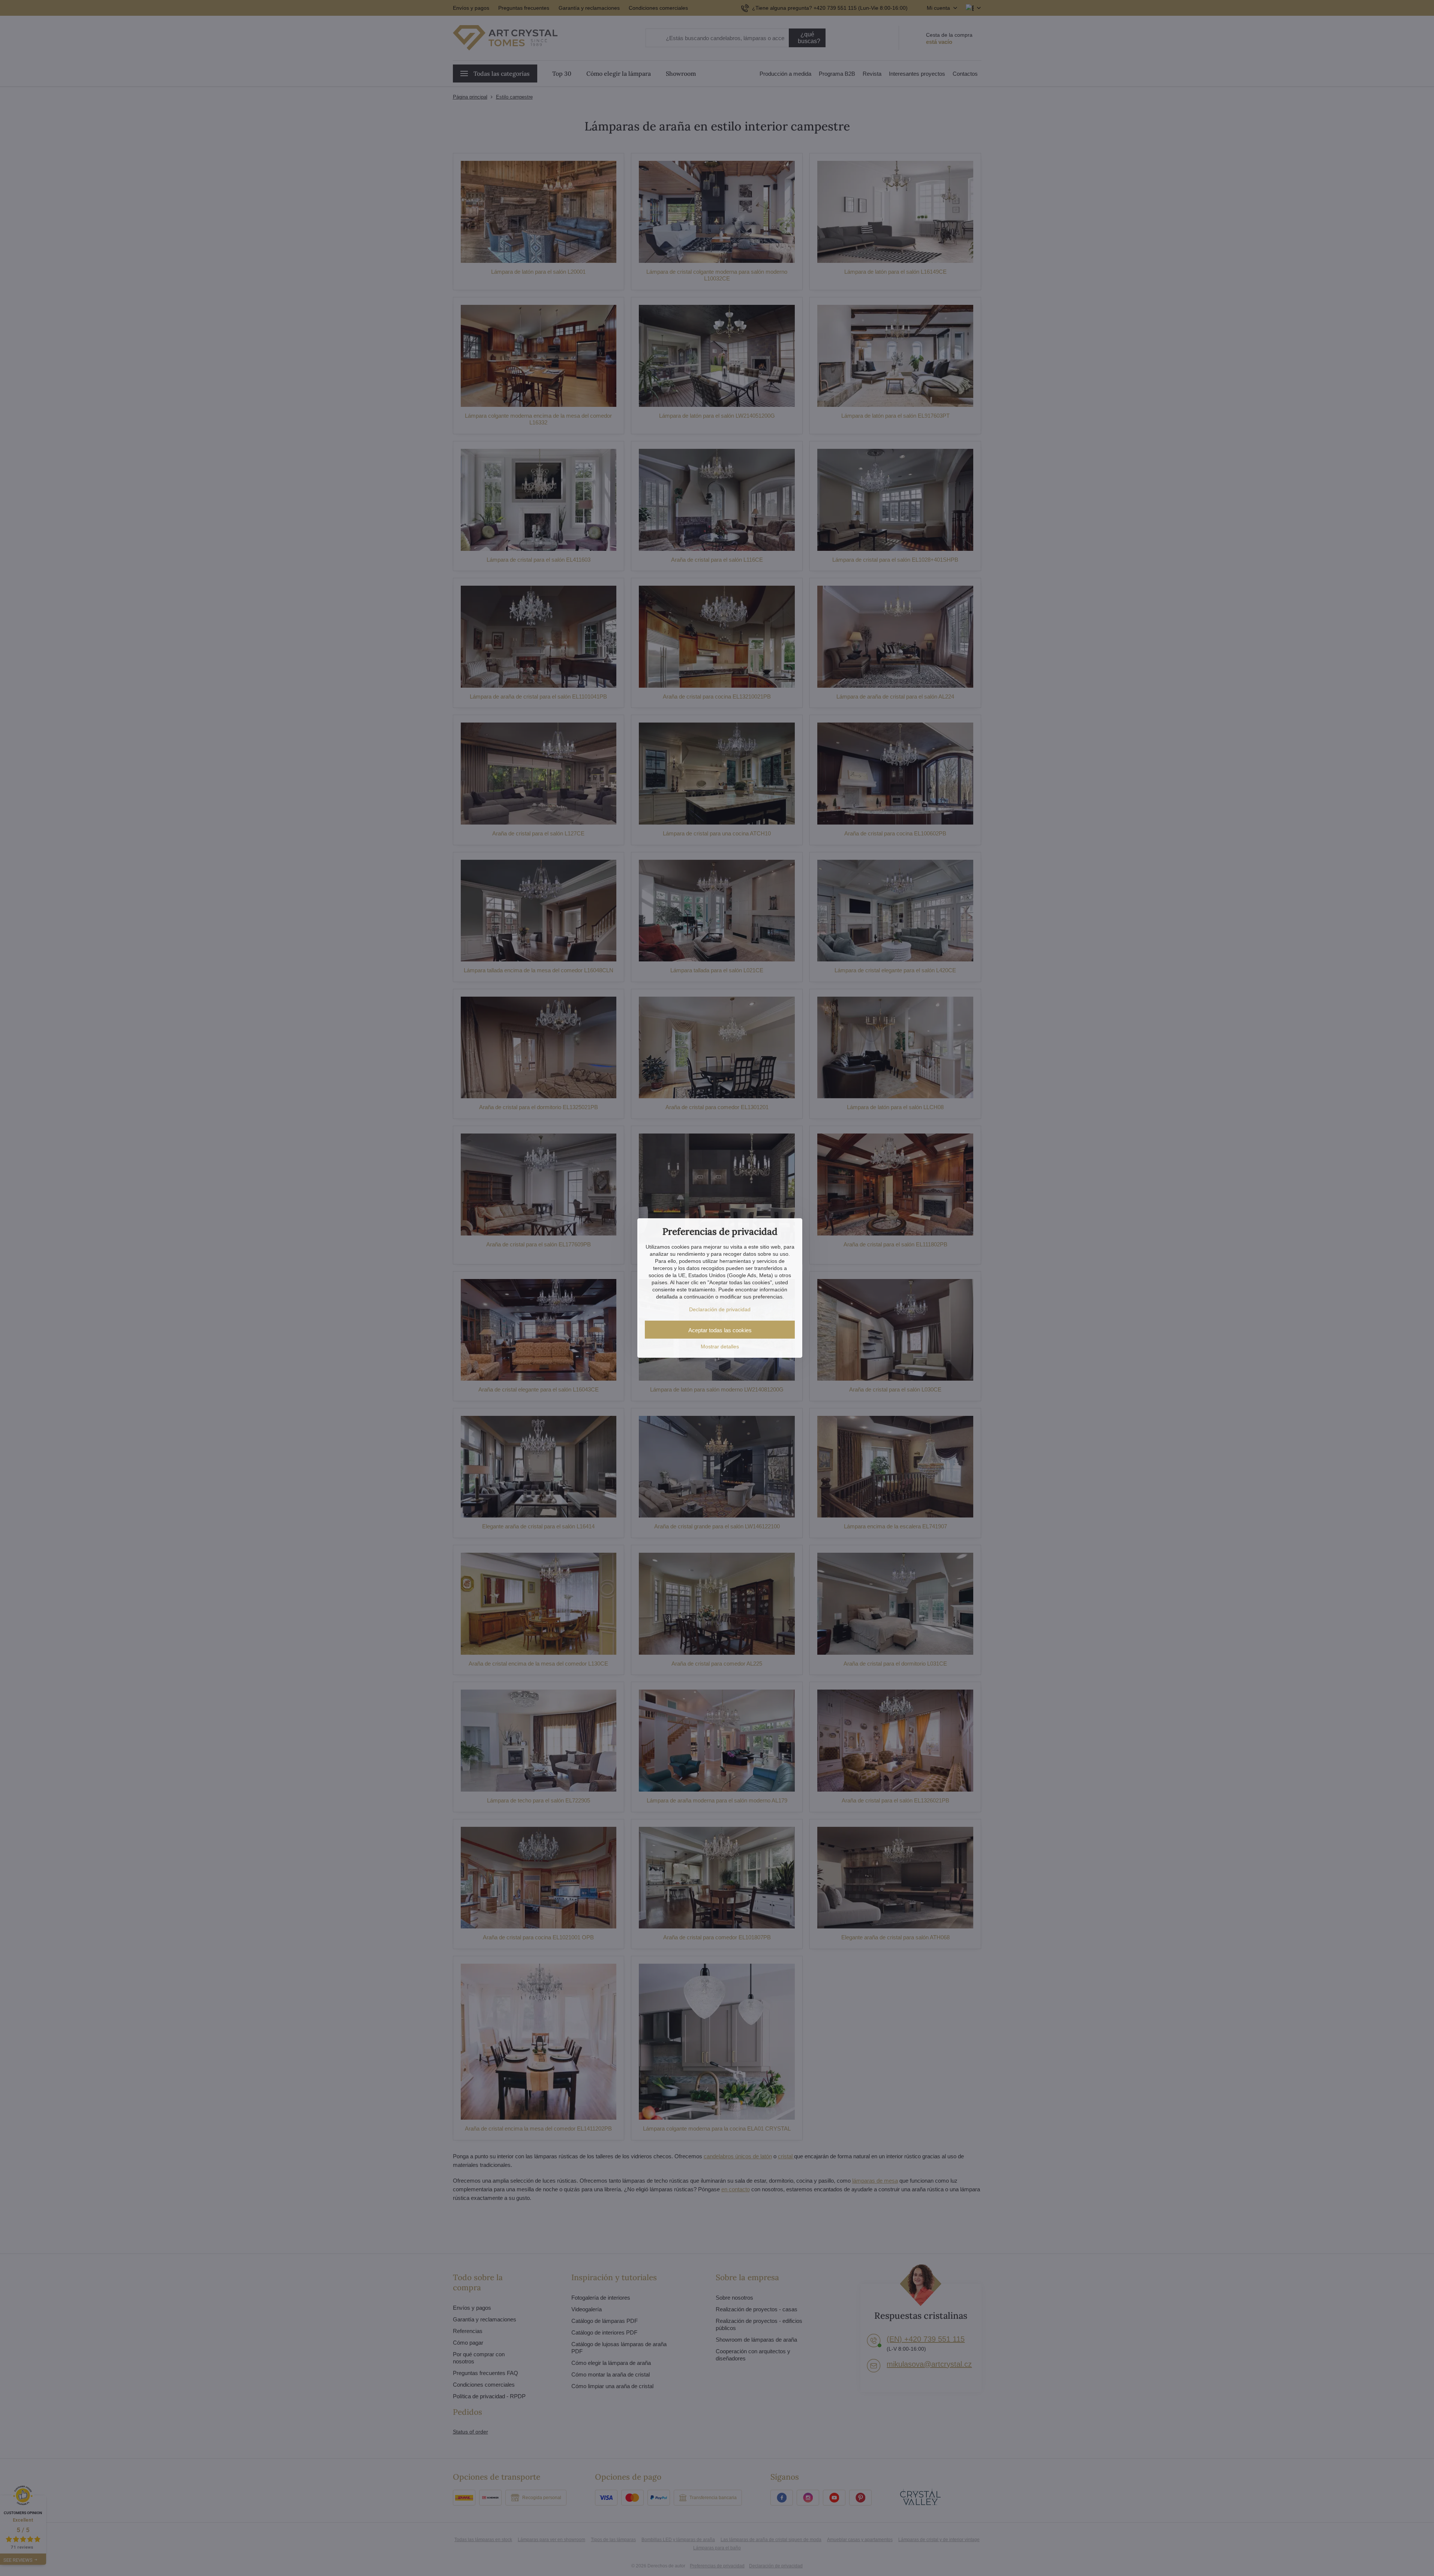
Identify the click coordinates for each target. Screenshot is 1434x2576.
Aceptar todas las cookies (720, 1330)
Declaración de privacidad (720, 1309)
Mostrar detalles (720, 1346)
